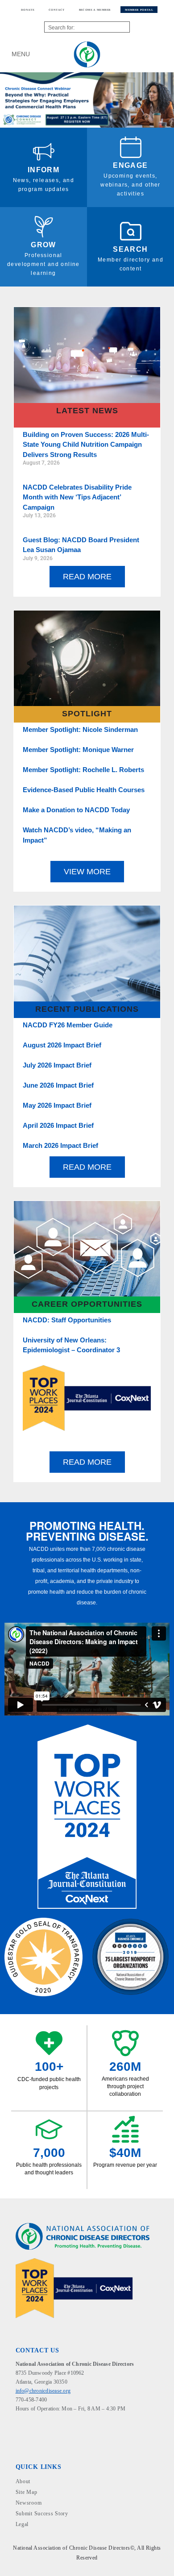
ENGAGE (130, 165)
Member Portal (139, 10)
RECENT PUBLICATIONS (87, 1009)
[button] (9, 100)
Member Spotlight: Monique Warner (78, 750)
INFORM (43, 170)
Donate (28, 10)
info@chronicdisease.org (43, 2391)
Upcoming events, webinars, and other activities (130, 185)
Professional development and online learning (43, 264)
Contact (57, 10)
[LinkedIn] (26, 2424)
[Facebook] (19, 2424)
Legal (22, 2524)
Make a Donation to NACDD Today (76, 810)
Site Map (27, 2492)
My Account (149, 54)
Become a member (95, 10)
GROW (43, 245)
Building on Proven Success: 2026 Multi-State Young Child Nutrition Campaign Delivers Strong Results (86, 445)
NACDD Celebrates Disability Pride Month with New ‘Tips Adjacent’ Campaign (77, 497)
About (23, 2481)
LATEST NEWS (87, 411)
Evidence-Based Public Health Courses (84, 790)
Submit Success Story (42, 2514)
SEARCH (130, 249)
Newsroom (29, 2503)
